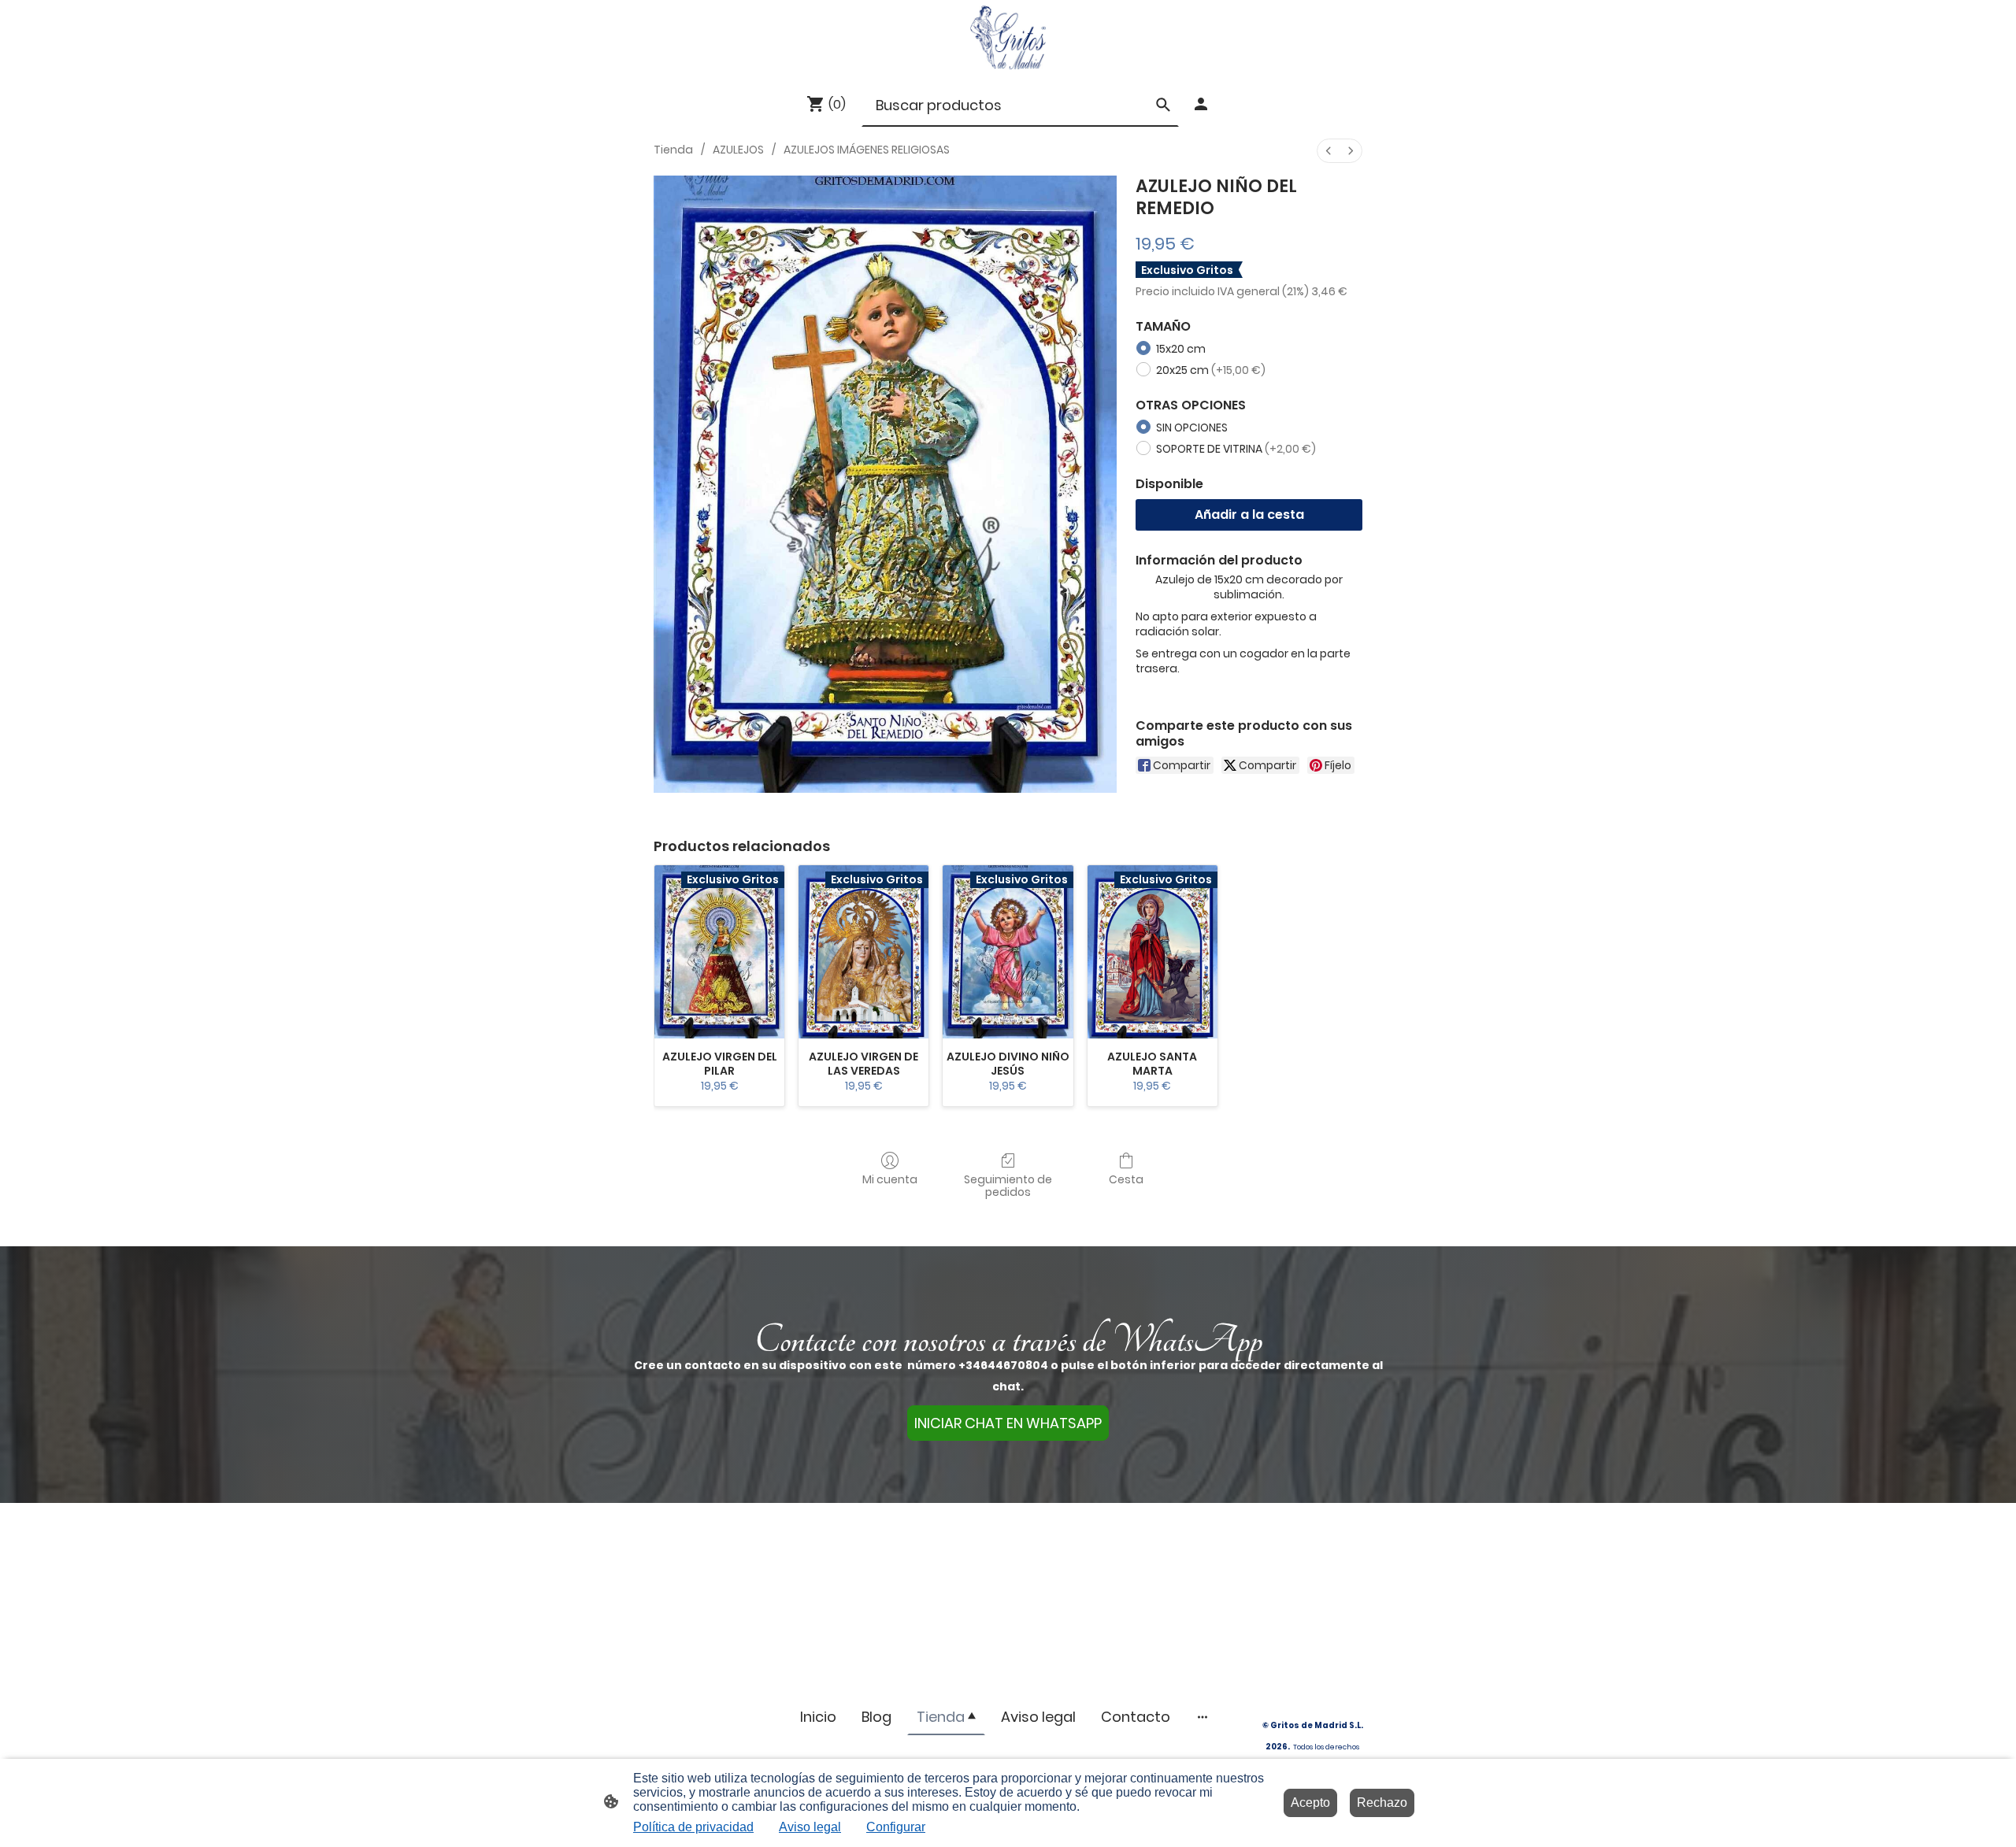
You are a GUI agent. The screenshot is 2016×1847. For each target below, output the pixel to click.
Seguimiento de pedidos (1008, 1186)
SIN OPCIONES (1192, 428)
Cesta (1126, 1179)
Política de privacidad (693, 1827)
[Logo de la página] (1008, 37)
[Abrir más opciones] (1203, 1717)
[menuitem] (1329, 151)
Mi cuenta (890, 1179)
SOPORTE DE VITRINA (1236, 449)
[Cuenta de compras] (1201, 104)
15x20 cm (1181, 349)
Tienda (673, 150)
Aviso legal (810, 1827)
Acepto (1310, 1803)
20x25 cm (1211, 370)
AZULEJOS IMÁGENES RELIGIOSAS (867, 150)
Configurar (896, 1827)
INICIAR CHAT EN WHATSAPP (1008, 1423)
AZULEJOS (738, 150)
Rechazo (1382, 1803)
